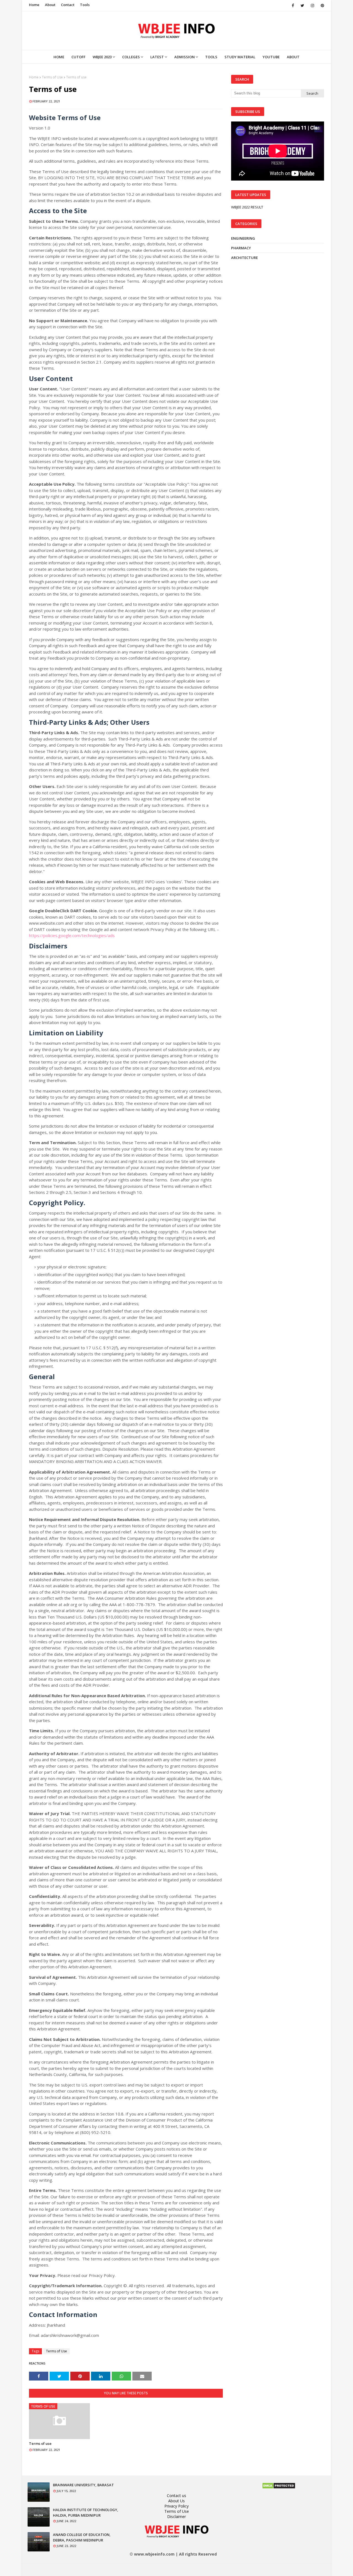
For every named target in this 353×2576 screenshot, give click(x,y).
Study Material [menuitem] (240, 57)
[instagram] (312, 6)
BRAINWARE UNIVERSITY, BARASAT (83, 2485)
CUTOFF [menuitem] (78, 57)
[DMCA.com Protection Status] (279, 2488)
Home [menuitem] (59, 57)
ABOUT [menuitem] (293, 57)
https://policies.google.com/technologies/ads (72, 935)
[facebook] (293, 6)
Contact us (176, 2496)
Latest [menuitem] (157, 57)
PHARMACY (241, 248)
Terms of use (40, 2443)
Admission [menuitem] (184, 57)
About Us (176, 2501)
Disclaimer (176, 2517)
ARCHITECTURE (244, 258)
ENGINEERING (243, 238)
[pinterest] (321, 6)
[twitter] (302, 6)
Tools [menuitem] (211, 57)
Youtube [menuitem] (271, 57)
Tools (85, 5)
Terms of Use (52, 77)
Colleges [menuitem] (131, 57)
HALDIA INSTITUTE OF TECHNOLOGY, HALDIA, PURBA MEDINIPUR (86, 2512)
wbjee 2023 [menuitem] (102, 57)
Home (34, 5)
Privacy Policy (176, 2506)
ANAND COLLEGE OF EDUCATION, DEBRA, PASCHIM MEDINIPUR (82, 2537)
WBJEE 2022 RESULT (247, 207)
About (50, 5)
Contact (68, 5)
